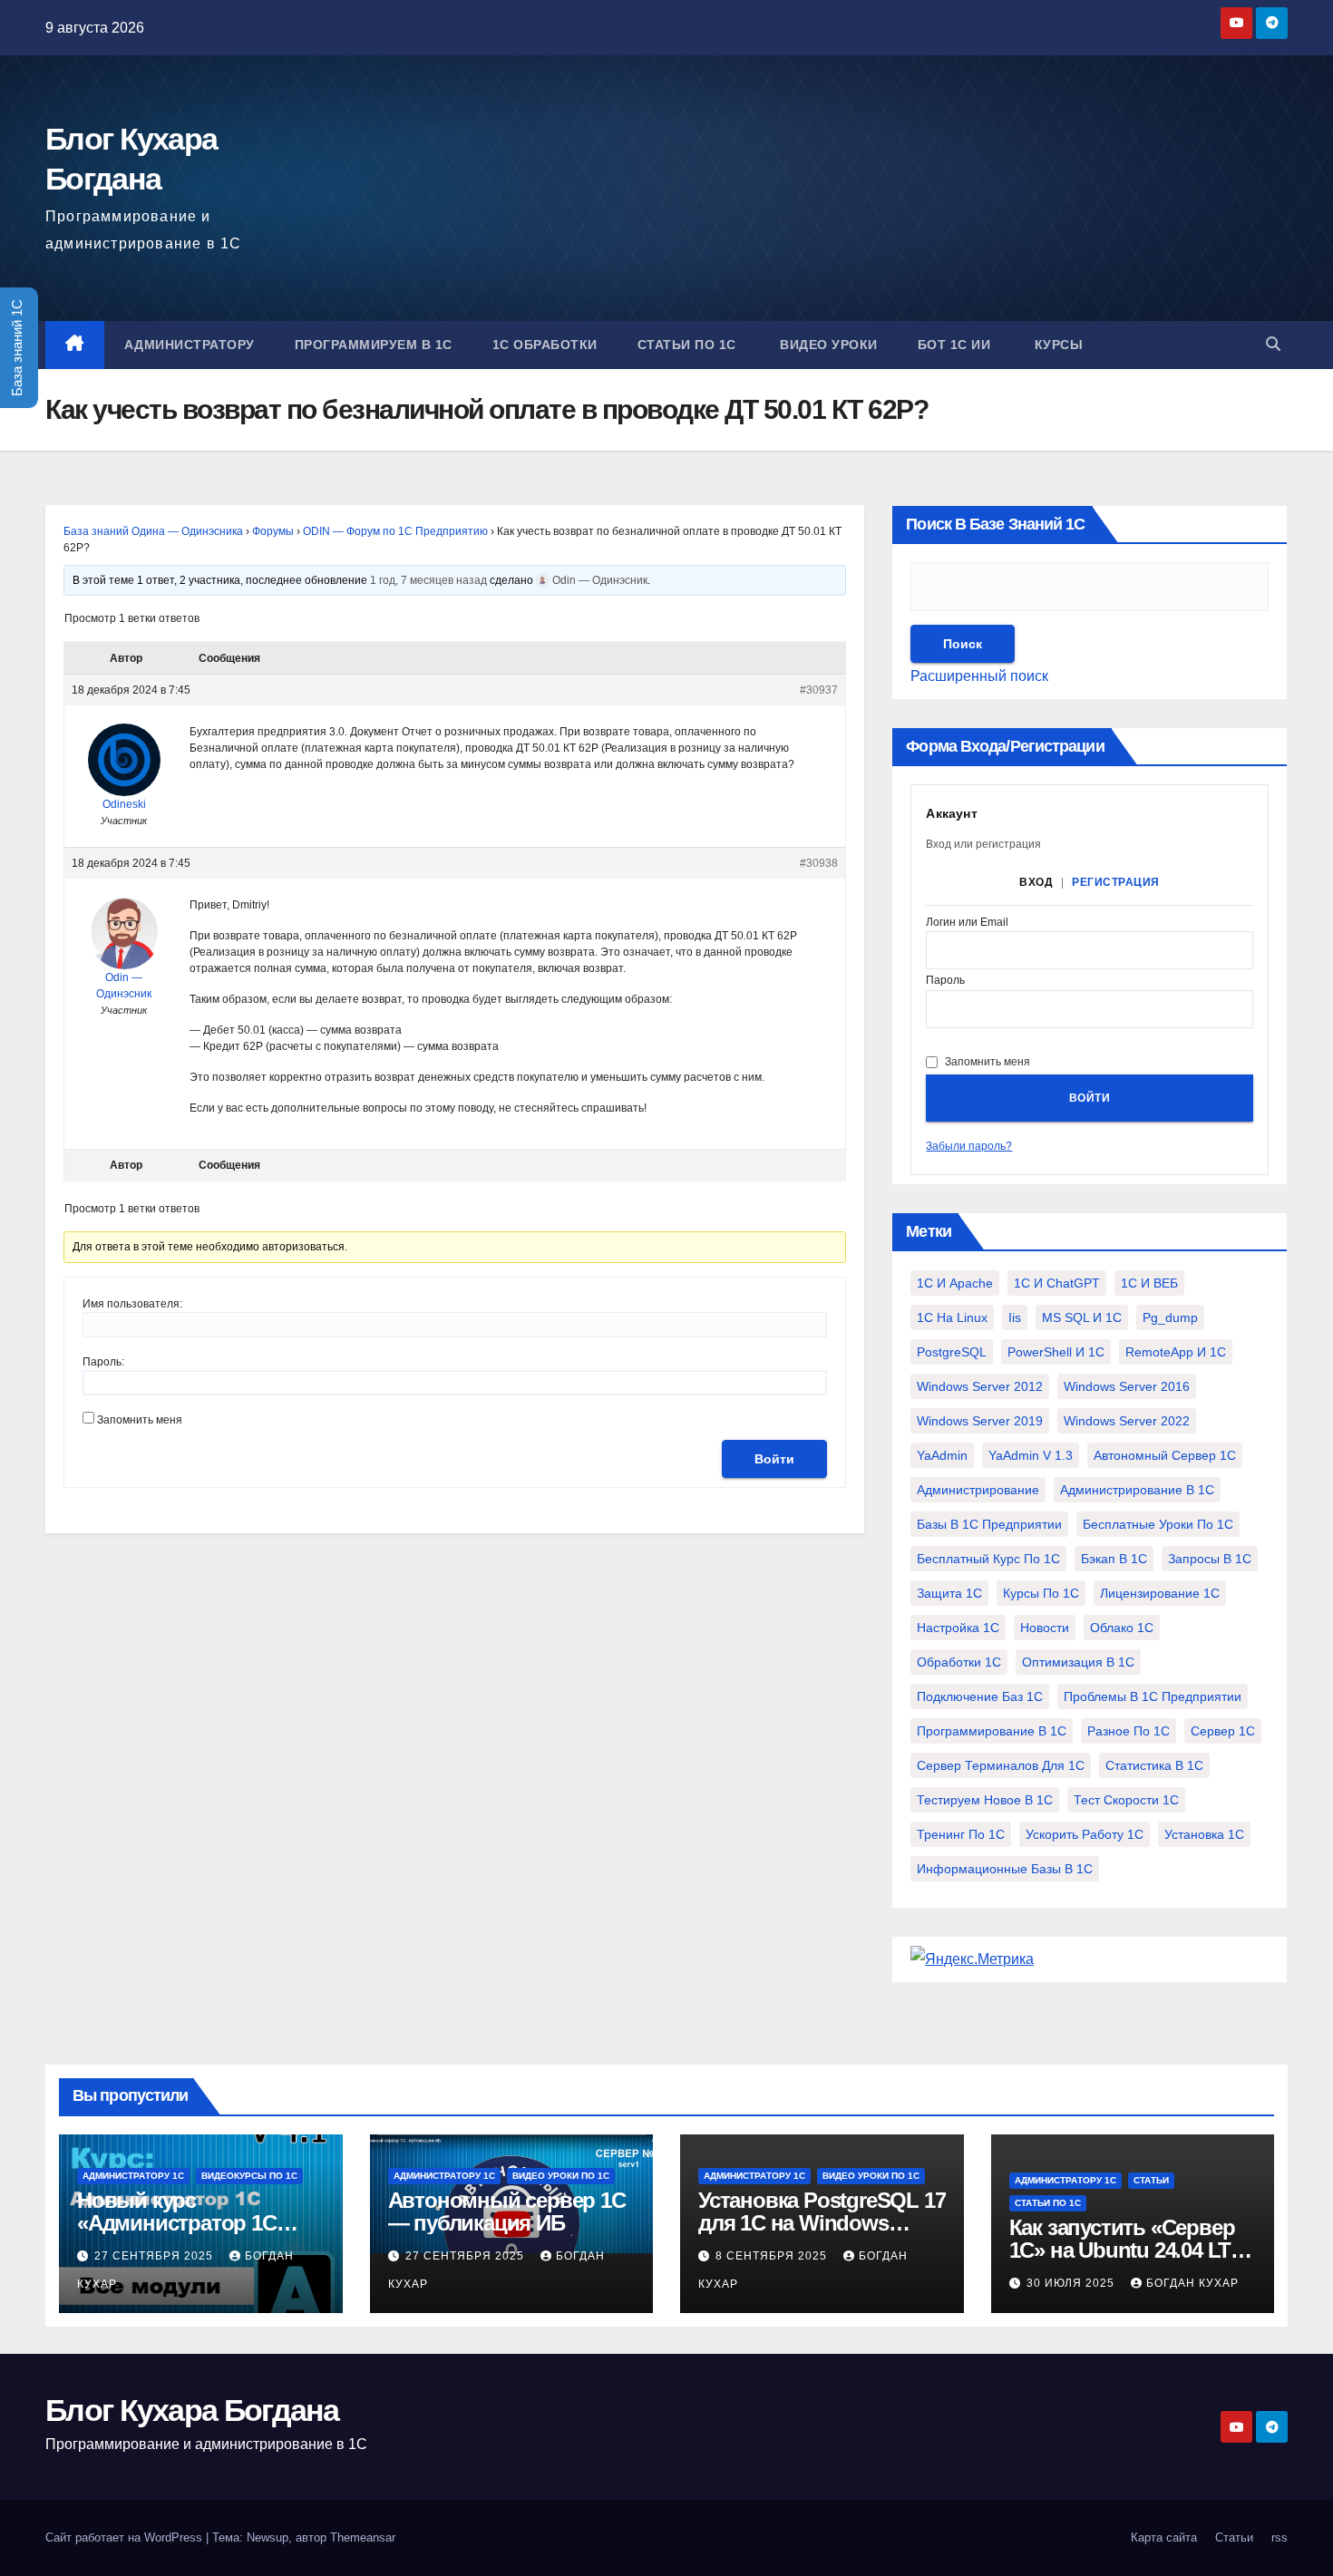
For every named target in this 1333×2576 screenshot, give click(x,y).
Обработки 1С (959, 1662)
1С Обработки (545, 345)
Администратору (190, 345)
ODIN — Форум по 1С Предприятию (395, 531)
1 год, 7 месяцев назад (428, 580)
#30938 (819, 863)
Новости (1045, 1628)
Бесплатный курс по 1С (988, 1559)
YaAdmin (942, 1455)
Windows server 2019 (980, 1421)
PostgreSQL (952, 1352)
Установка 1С (1204, 1834)
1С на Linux (952, 1317)
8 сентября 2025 (773, 2256)
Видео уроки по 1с (561, 2176)
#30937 (819, 690)
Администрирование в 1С (1137, 1490)
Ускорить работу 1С (1085, 1834)
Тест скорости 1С (1126, 1800)
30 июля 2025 (1072, 2283)
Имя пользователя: (132, 1304)
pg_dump (1170, 1317)
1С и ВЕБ (1149, 1283)
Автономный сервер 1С (1165, 1455)
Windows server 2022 (1127, 1421)
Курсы (1056, 345)
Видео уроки (827, 345)
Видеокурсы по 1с (249, 2176)
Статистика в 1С (1154, 1765)
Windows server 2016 (1127, 1386)
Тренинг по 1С (961, 1834)
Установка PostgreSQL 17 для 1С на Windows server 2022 (822, 2223)
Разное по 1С (1129, 1731)
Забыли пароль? (969, 1146)
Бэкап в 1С (1114, 1559)
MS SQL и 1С (1082, 1317)
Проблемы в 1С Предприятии (1153, 1696)
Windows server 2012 (980, 1386)
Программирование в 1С (992, 1731)
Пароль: (103, 1362)
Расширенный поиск (979, 676)
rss (1279, 2537)
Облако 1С (1122, 1628)
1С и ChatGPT (1057, 1283)
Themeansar (363, 2537)
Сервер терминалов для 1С (1001, 1765)
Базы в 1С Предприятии (989, 1524)
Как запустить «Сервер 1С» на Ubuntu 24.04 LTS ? (1127, 2250)
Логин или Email (967, 923)
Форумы (273, 531)
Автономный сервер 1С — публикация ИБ (507, 2211)
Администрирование (978, 1490)
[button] (1273, 344)
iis (1015, 1317)
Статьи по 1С (687, 345)
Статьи (1151, 2180)
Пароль (945, 981)
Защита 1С (949, 1593)
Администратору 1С (133, 2176)
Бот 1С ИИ (954, 345)
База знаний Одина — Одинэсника (153, 531)
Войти (774, 1459)
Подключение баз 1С (980, 1696)
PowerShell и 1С (1056, 1352)
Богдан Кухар (1192, 2283)
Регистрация (1116, 882)
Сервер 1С (1223, 1731)
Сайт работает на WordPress (126, 2537)
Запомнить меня (140, 1420)
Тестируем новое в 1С (985, 1800)
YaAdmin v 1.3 (1031, 1455)
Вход (1036, 882)
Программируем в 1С (374, 345)
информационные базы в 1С (1005, 1869)
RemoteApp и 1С (1176, 1352)
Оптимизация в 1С (1078, 1662)
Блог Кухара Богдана (192, 2410)
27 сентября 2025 (156, 2256)
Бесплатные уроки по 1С (1158, 1524)
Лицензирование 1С (1160, 1593)
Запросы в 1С (1210, 1559)
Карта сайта (1164, 2537)
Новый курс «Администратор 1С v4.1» (177, 2223)
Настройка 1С (958, 1628)
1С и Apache (955, 1283)
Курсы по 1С (1041, 1593)
